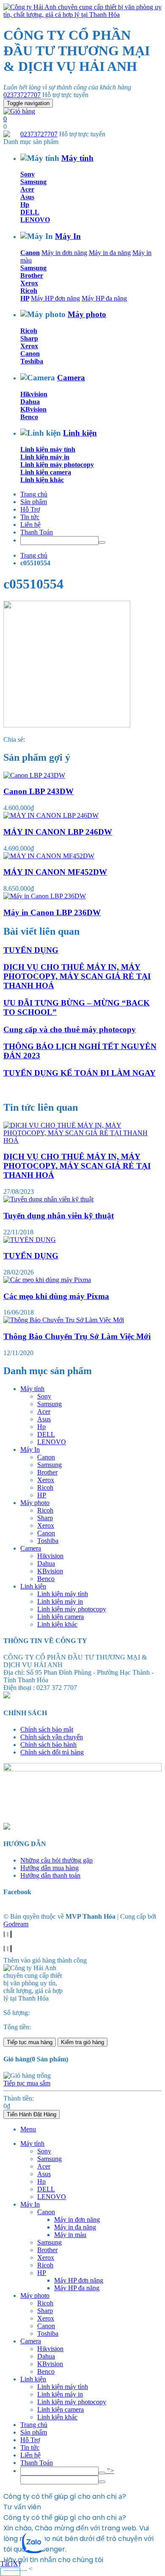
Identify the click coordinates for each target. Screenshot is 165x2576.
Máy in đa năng (110, 253)
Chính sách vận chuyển (52, 1737)
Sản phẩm (34, 502)
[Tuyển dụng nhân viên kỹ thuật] (48, 1199)
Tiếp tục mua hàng (30, 2042)
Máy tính (77, 158)
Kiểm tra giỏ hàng (82, 2042)
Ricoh (29, 291)
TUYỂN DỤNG (31, 950)
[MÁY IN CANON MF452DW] (49, 856)
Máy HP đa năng (104, 298)
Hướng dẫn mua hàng (49, 1868)
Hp (25, 205)
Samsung (33, 182)
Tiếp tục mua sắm (27, 2083)
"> (110, 2471)
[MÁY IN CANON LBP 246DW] (51, 815)
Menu (28, 2129)
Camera (71, 378)
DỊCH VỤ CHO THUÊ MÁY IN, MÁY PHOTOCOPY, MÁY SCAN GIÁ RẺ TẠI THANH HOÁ (77, 976)
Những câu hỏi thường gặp (56, 1860)
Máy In (68, 236)
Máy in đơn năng (64, 253)
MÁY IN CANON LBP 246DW (58, 832)
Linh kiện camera (46, 472)
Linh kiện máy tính (48, 449)
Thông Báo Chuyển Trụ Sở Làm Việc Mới (77, 1336)
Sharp (29, 338)
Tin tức (30, 517)
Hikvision (34, 394)
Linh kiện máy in (45, 457)
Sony (27, 174)
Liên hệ (30, 525)
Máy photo (87, 314)
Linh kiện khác (42, 480)
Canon (30, 253)
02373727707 (22, 95)
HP (25, 298)
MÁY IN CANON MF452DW (55, 872)
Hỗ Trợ (30, 509)
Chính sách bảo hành (48, 1745)
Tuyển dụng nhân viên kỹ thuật (59, 1216)
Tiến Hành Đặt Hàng (32, 2114)
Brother (32, 275)
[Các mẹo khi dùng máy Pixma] (47, 1280)
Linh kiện (80, 433)
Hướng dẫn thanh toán (50, 1875)
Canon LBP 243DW (38, 791)
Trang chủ (34, 494)
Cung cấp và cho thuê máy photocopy (70, 1029)
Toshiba (32, 361)
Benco (29, 417)
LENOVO (35, 220)
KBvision (33, 409)
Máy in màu (70, 2235)
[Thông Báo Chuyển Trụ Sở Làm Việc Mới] (64, 1320)
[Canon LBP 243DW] (34, 775)
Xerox (29, 283)
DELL (30, 212)
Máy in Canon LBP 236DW (52, 912)
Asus (27, 197)
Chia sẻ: (14, 739)
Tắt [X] (10, 2564)
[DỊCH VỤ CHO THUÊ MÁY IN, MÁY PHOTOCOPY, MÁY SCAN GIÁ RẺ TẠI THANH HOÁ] (82, 1140)
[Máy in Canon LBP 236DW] (45, 896)
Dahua (30, 402)
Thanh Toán (37, 532)
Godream (16, 1924)
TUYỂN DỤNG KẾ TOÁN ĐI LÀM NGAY (80, 1073)
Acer (27, 189)
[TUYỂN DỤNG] (30, 1240)
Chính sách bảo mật (47, 1729)
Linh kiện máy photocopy (57, 465)
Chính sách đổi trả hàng (52, 1752)
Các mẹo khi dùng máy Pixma (56, 1296)
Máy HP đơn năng (55, 298)
